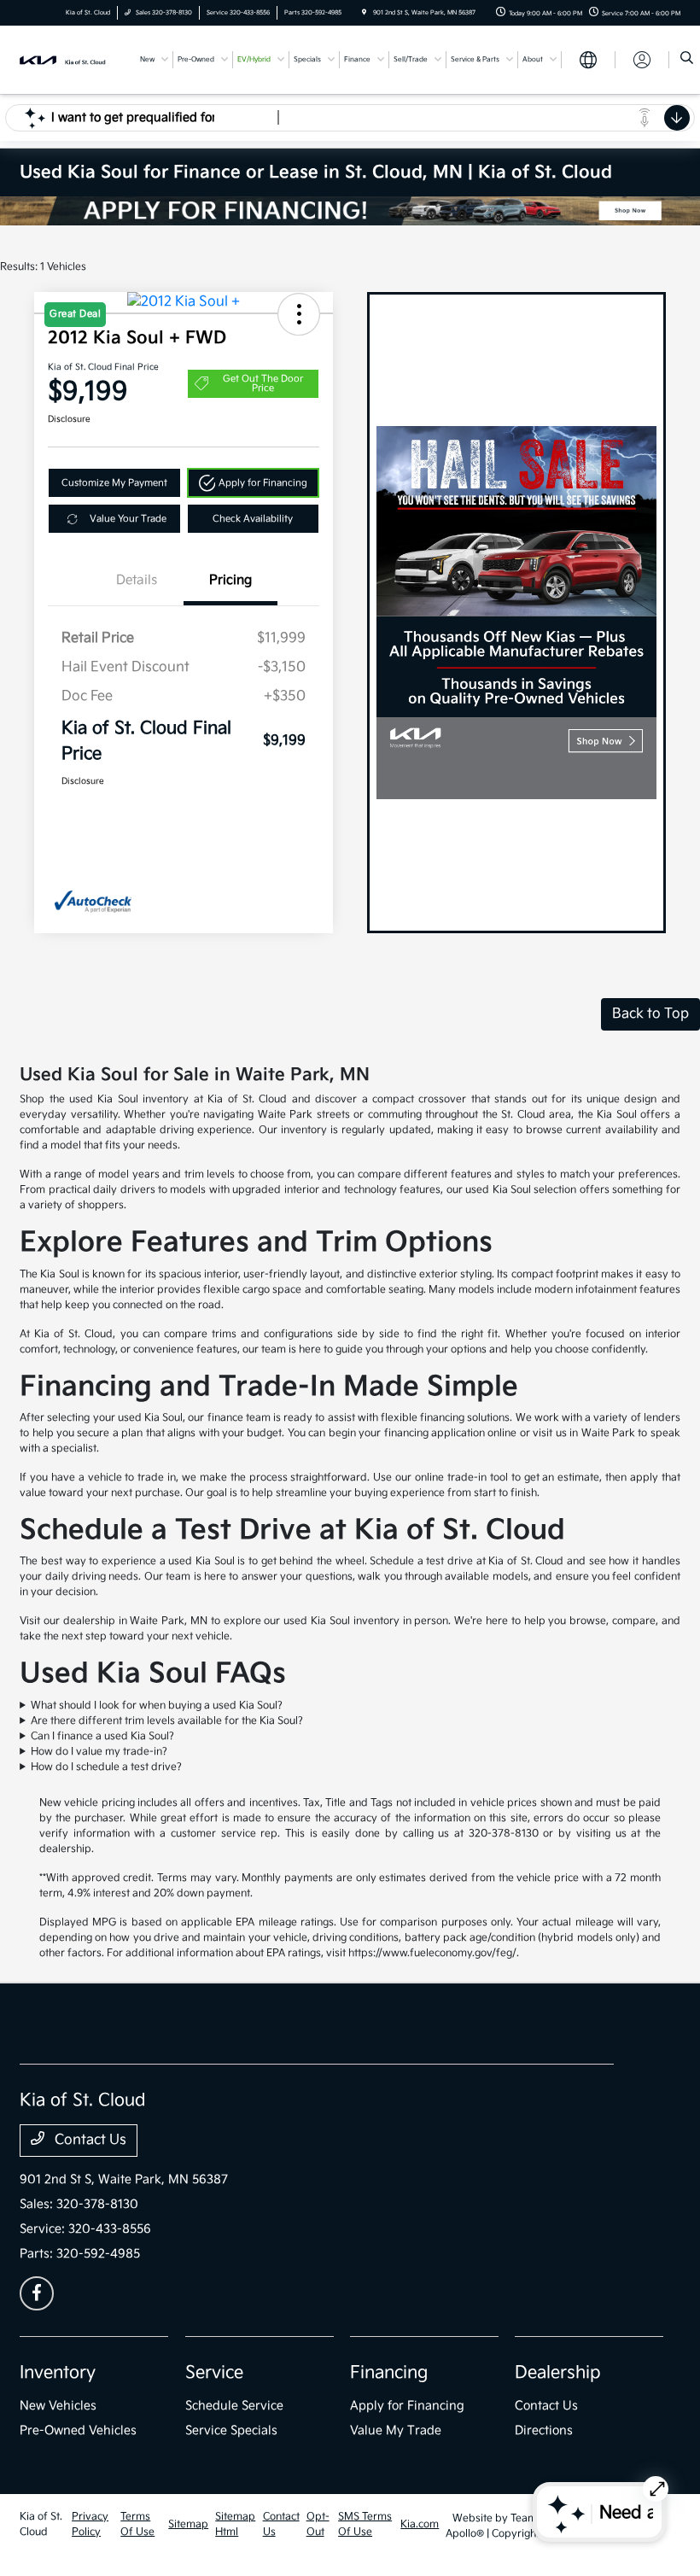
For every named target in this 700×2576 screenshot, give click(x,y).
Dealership (558, 2373)
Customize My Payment (114, 483)
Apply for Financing (407, 2406)
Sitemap (188, 2524)
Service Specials (231, 2430)
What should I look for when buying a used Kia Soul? (157, 1706)
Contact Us (89, 2140)
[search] (687, 60)
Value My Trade (396, 2430)
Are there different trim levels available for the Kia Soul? (167, 1721)
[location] (364, 13)
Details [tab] (137, 580)
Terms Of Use (137, 2524)
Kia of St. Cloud (41, 2524)
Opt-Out (318, 2524)
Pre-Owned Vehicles (78, 2430)
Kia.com (420, 2524)
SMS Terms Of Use (365, 2524)
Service (214, 2373)
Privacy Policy (90, 2524)
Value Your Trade (128, 519)
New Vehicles (58, 2406)
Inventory (58, 2373)
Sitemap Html (235, 2524)
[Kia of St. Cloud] (66, 59)
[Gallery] (350, 211)
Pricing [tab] (230, 580)
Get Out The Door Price (263, 383)
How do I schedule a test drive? (106, 1767)
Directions (544, 2430)
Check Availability (253, 519)
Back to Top (650, 1014)
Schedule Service (234, 2406)
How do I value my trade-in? (99, 1752)
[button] (254, 483)
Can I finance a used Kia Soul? (102, 1736)
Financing (389, 2373)
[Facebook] (37, 2293)
